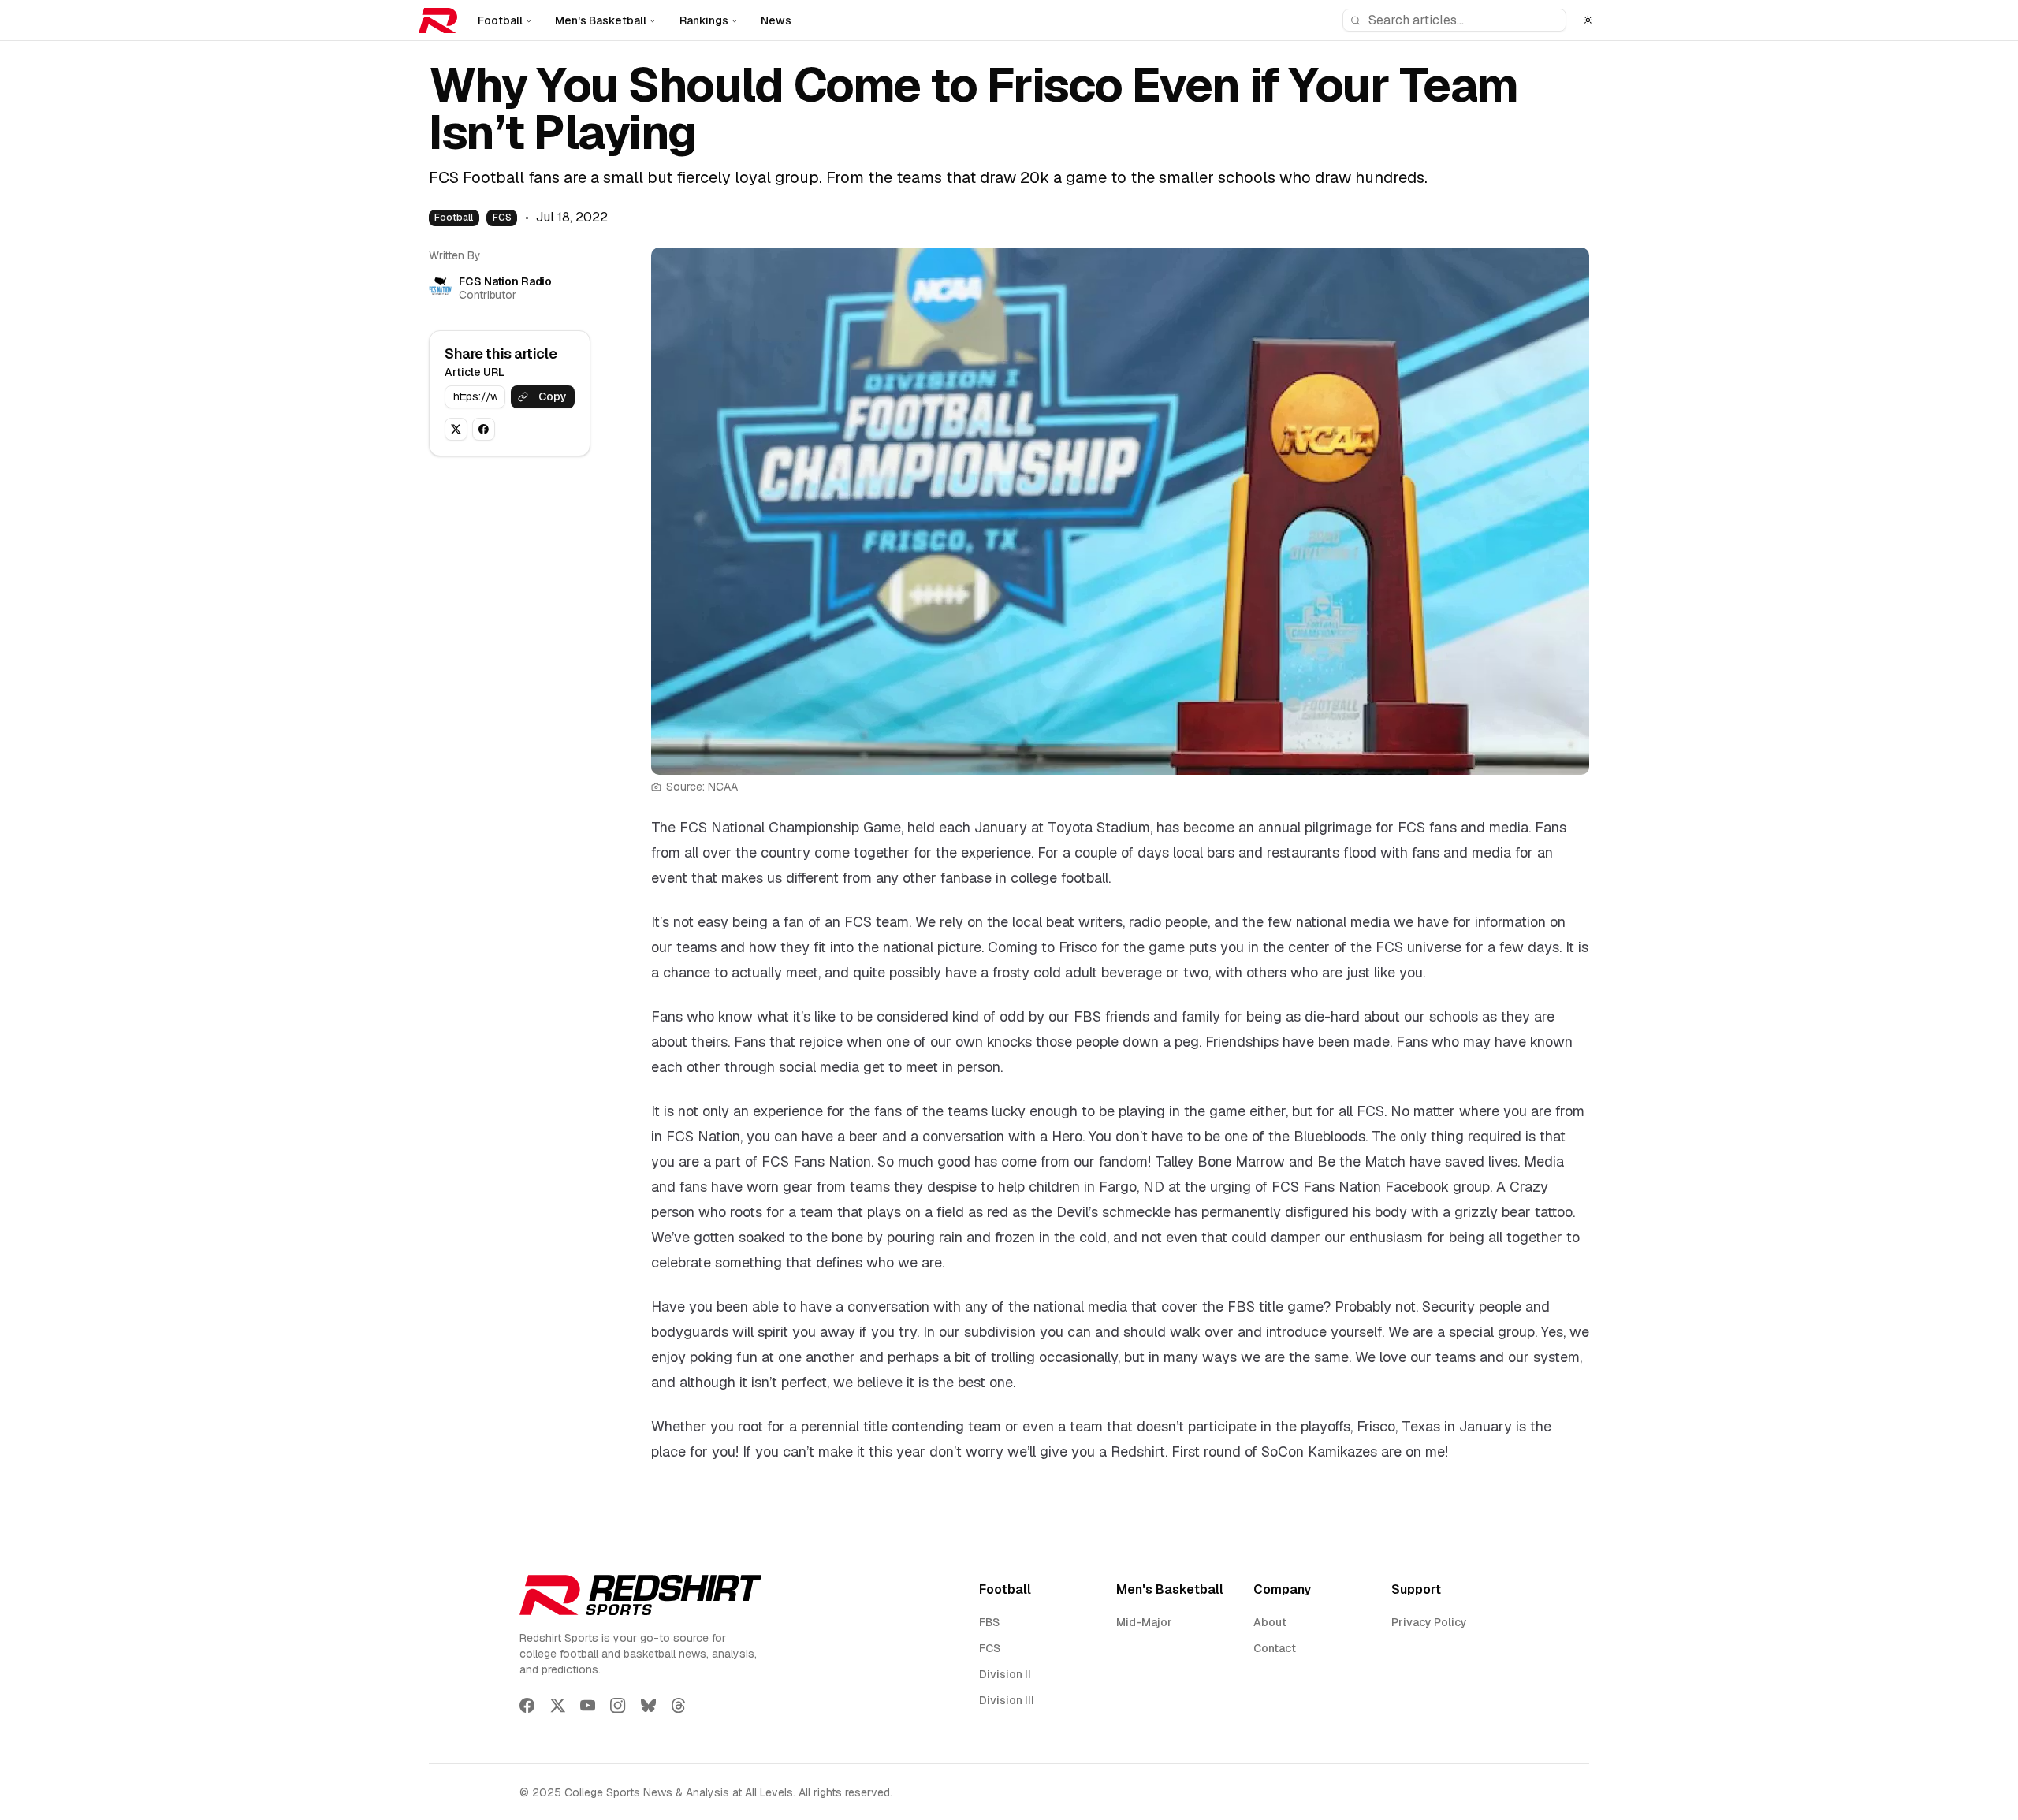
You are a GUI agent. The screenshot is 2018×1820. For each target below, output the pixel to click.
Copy (553, 396)
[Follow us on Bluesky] (648, 1705)
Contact (1275, 1648)
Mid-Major (1144, 1622)
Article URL (475, 372)
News (776, 20)
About (1270, 1622)
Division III (1007, 1700)
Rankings (704, 20)
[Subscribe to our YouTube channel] (588, 1705)
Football (500, 20)
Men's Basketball (601, 20)
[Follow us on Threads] (678, 1705)
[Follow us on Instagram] (618, 1705)
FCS (502, 218)
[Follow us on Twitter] (558, 1705)
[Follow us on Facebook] (527, 1705)
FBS (989, 1622)
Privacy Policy (1429, 1622)
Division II (1005, 1674)
